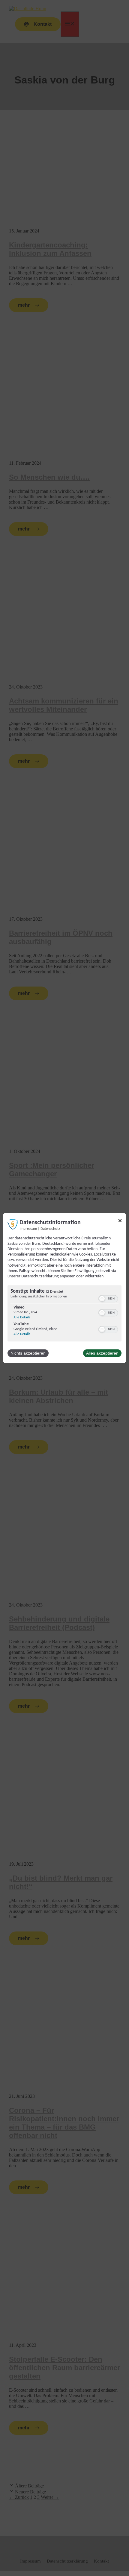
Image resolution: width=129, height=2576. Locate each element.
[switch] (108, 1299)
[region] (64, 1314)
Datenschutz (50, 1229)
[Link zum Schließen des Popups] (120, 1222)
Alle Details (22, 1317)
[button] (102, 1299)
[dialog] (64, 1288)
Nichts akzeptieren (28, 1353)
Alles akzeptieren (102, 1353)
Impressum (28, 1229)
